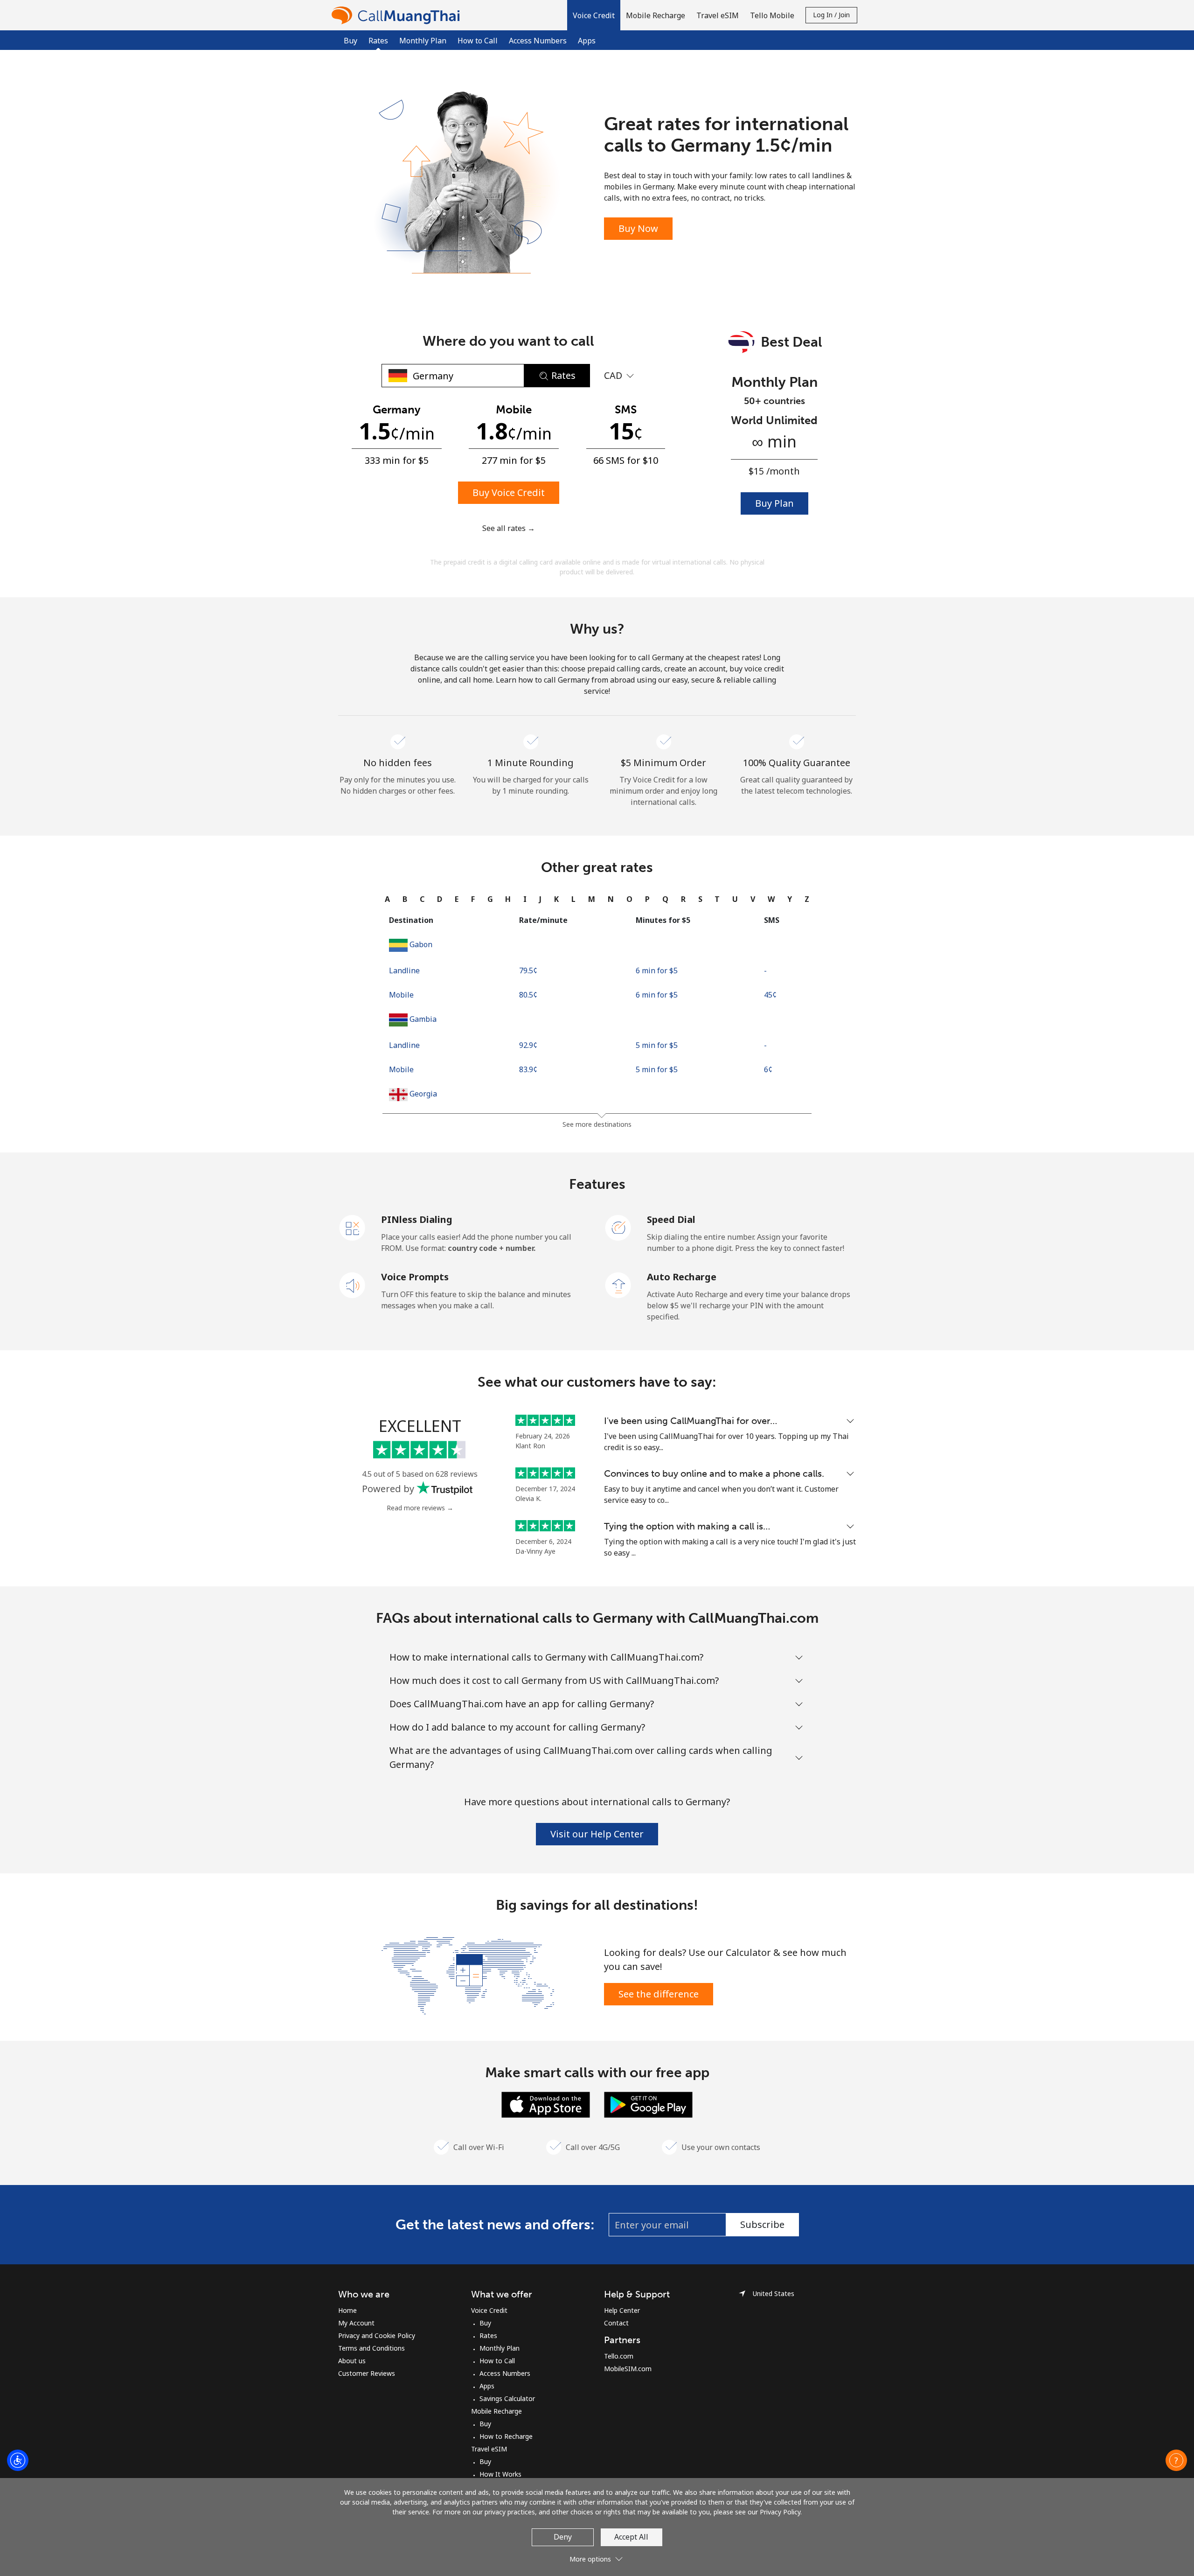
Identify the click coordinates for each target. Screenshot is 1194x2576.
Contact (616, 2323)
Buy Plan (774, 503)
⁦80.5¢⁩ (528, 995)
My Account (356, 2323)
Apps (587, 41)
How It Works (500, 2474)
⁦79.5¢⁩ (528, 970)
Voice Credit (489, 2310)
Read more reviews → (420, 1508)
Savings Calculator (507, 2398)
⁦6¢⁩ (768, 1069)
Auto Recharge (682, 1277)
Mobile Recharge (496, 2411)
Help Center (622, 2310)
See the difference (659, 1994)
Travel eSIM (489, 2449)
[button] (594, 15)
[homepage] (398, 15)
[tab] (387, 899)
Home (347, 2310)
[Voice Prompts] (353, 1285)
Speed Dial (671, 1219)
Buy (351, 41)
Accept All (631, 2537)
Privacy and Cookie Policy (377, 2335)
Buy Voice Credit (509, 492)
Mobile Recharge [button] (656, 15)
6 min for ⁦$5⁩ (657, 970)
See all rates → (509, 528)
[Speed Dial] (618, 1227)
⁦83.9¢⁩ (528, 1069)
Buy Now (638, 228)
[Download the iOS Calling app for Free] (546, 2104)
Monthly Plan (423, 41)
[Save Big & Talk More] (468, 1975)
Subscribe (762, 2224)
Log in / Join (831, 15)
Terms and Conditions (371, 2348)
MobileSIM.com (628, 2369)
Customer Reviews (367, 2373)
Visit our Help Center (597, 1834)
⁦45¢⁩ (770, 995)
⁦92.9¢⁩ (528, 1045)
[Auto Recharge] (618, 1285)
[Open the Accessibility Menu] (18, 2460)
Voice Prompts (415, 1277)
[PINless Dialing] (353, 1227)
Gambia (423, 1019)
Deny (563, 2537)
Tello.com (619, 2356)
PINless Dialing (417, 1219)
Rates (488, 2335)
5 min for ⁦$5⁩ (657, 1045)
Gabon (421, 944)
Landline (404, 970)
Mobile (401, 995)
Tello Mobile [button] (772, 15)
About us (352, 2361)
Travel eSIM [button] (718, 15)
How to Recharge (506, 2436)
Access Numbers (538, 41)
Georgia (423, 1094)
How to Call (478, 41)
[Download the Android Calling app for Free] (648, 2104)
